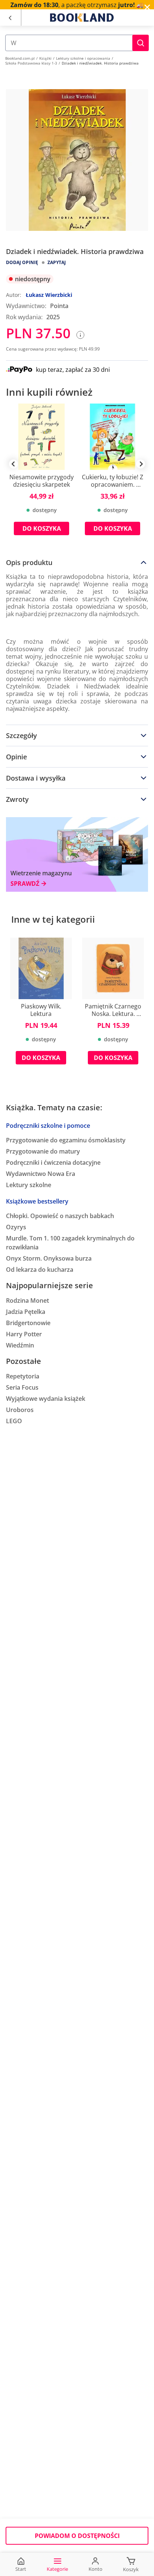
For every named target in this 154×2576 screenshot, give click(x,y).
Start (21, 2569)
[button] (141, 43)
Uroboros (20, 1410)
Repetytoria (23, 1376)
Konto (96, 2569)
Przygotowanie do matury (43, 1151)
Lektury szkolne (29, 1185)
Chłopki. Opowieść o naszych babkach (60, 1216)
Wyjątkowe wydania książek (46, 1399)
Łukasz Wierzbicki (49, 295)
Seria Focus (22, 1387)
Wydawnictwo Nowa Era (41, 1174)
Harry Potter (24, 1334)
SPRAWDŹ (25, 884)
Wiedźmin (20, 1345)
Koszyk (131, 2569)
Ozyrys (16, 1227)
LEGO (14, 1421)
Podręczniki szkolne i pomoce (48, 1126)
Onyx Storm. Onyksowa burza (49, 1258)
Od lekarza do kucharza (40, 1270)
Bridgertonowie (28, 1323)
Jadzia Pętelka (26, 1312)
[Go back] (10, 18)
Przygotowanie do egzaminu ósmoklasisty (66, 1140)
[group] (41, 475)
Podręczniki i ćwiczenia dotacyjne (53, 1163)
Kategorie (57, 2569)
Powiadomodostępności (77, 2536)
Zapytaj (57, 262)
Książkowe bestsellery (37, 1201)
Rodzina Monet (27, 1300)
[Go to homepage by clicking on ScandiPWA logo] (82, 18)
